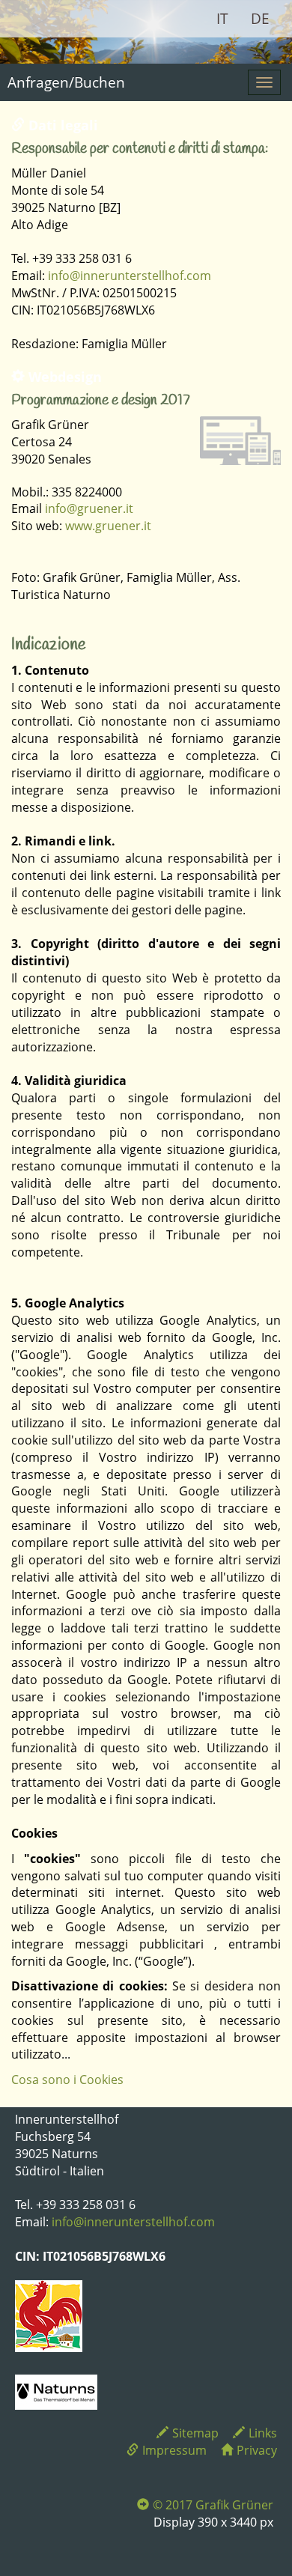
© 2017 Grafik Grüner (213, 2505)
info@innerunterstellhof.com (130, 276)
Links (263, 2433)
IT (222, 19)
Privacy (257, 2450)
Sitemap (195, 2433)
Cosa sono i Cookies (67, 2080)
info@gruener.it (89, 508)
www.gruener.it (108, 526)
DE (260, 19)
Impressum (174, 2450)
